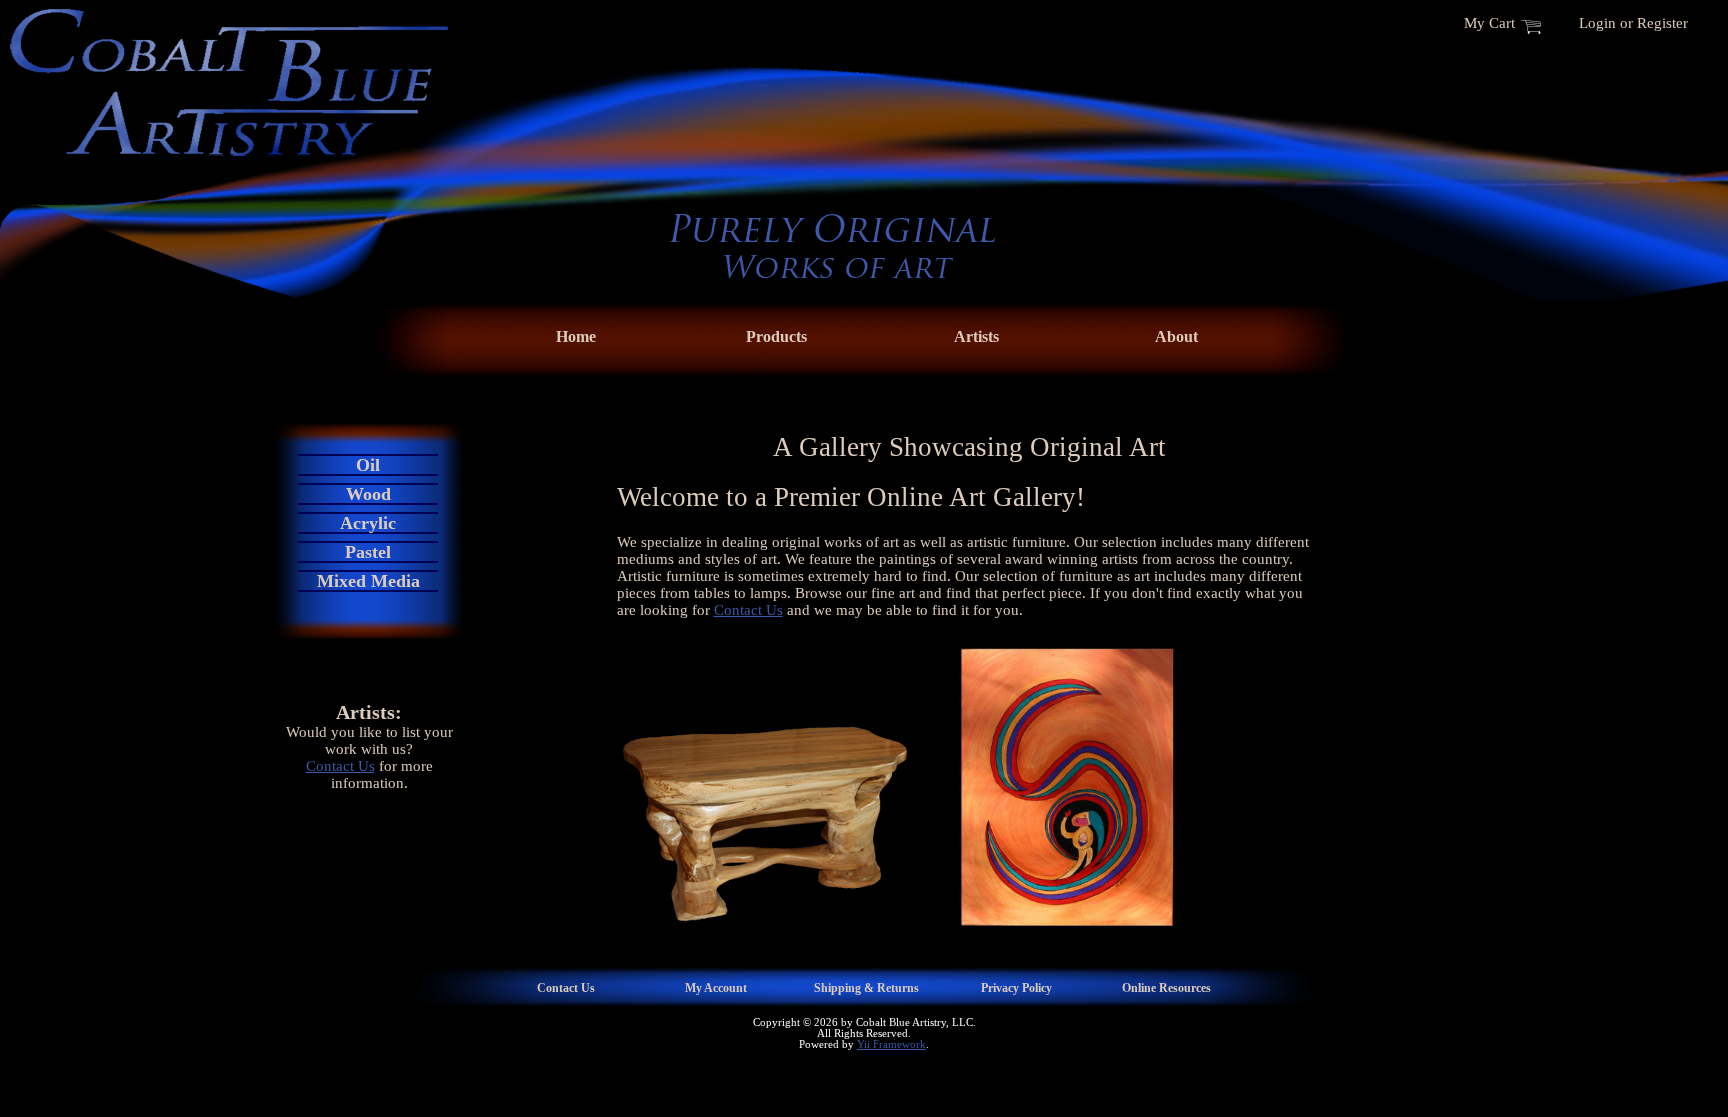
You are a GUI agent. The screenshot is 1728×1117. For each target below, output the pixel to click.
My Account (716, 988)
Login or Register (1633, 23)
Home (576, 336)
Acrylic (368, 523)
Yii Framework (891, 1044)
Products (776, 336)
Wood (368, 494)
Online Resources (1166, 988)
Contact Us (340, 766)
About (1176, 336)
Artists (976, 336)
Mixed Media (368, 581)
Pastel (368, 552)
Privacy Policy (1016, 988)
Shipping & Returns (866, 988)
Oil (368, 465)
